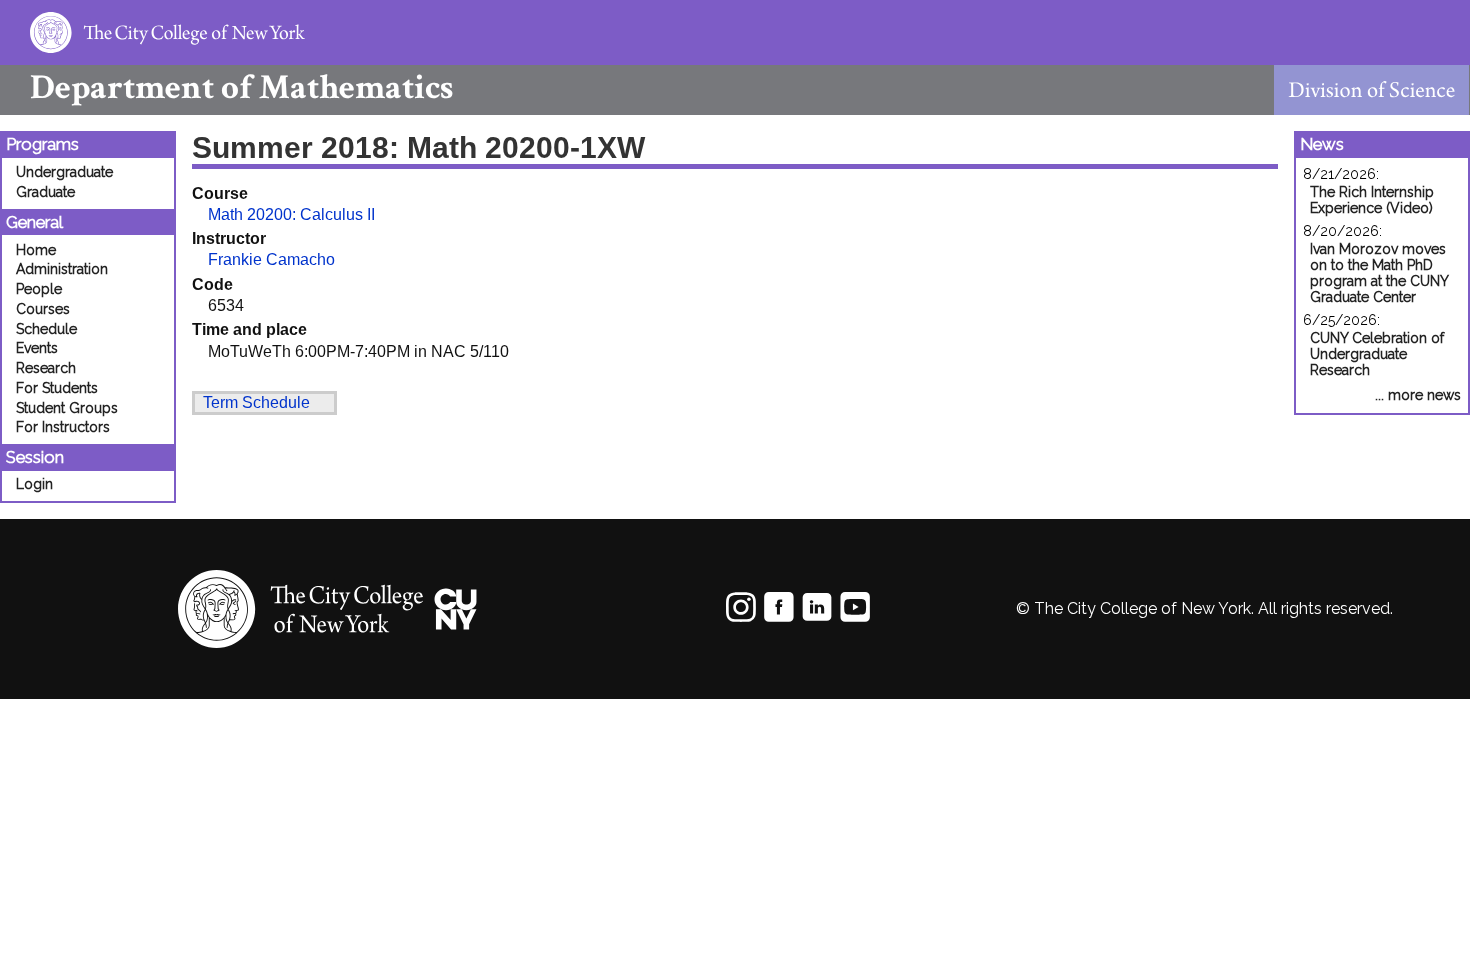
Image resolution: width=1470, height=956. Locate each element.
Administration (62, 269)
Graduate (45, 192)
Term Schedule (256, 402)
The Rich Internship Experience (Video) (1372, 200)
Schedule (46, 329)
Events (37, 348)
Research (46, 368)
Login (34, 484)
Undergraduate (64, 172)
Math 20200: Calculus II (291, 214)
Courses (43, 309)
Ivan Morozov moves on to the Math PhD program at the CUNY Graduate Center (1379, 273)
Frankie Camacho (271, 259)
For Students (57, 388)
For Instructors (63, 427)
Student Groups (67, 408)
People (39, 289)
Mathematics (241, 87)
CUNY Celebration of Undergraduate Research (1377, 354)
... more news (1418, 395)
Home (36, 250)
